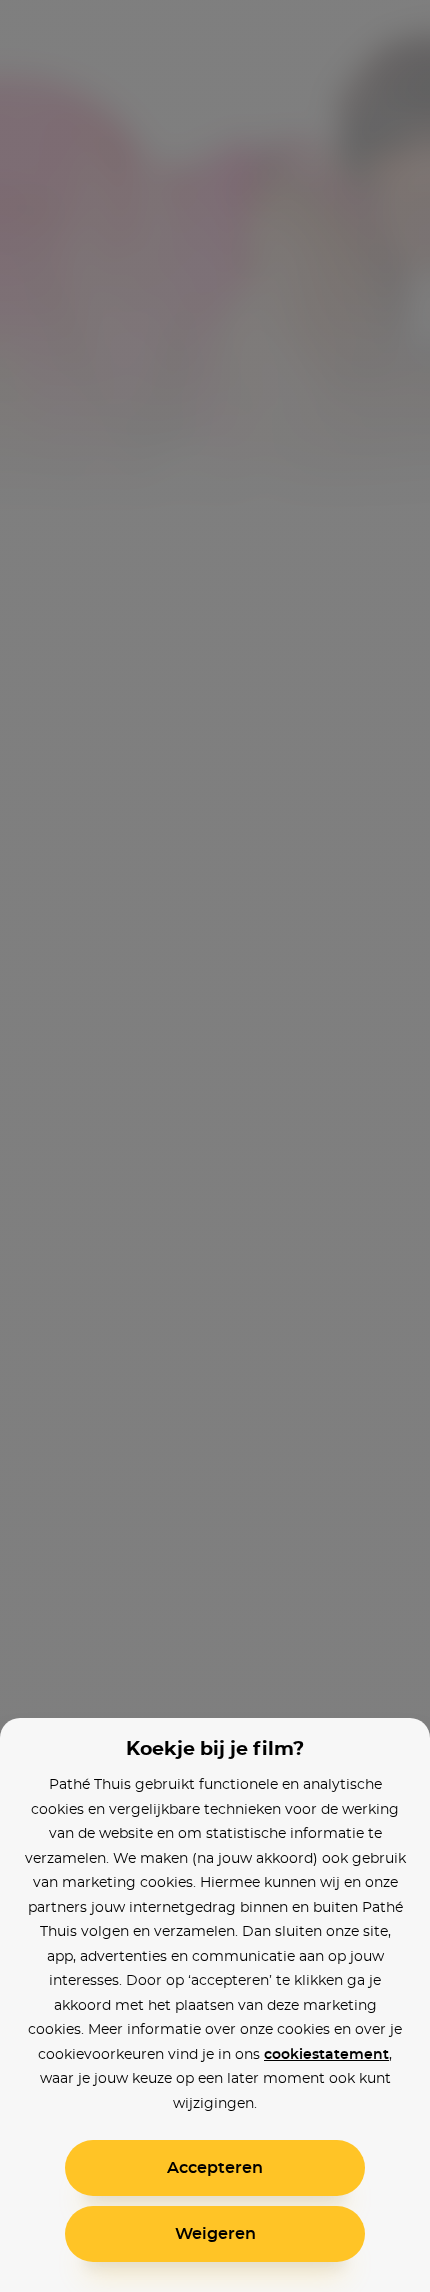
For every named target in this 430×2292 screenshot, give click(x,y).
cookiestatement (326, 2055)
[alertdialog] (215, 1146)
